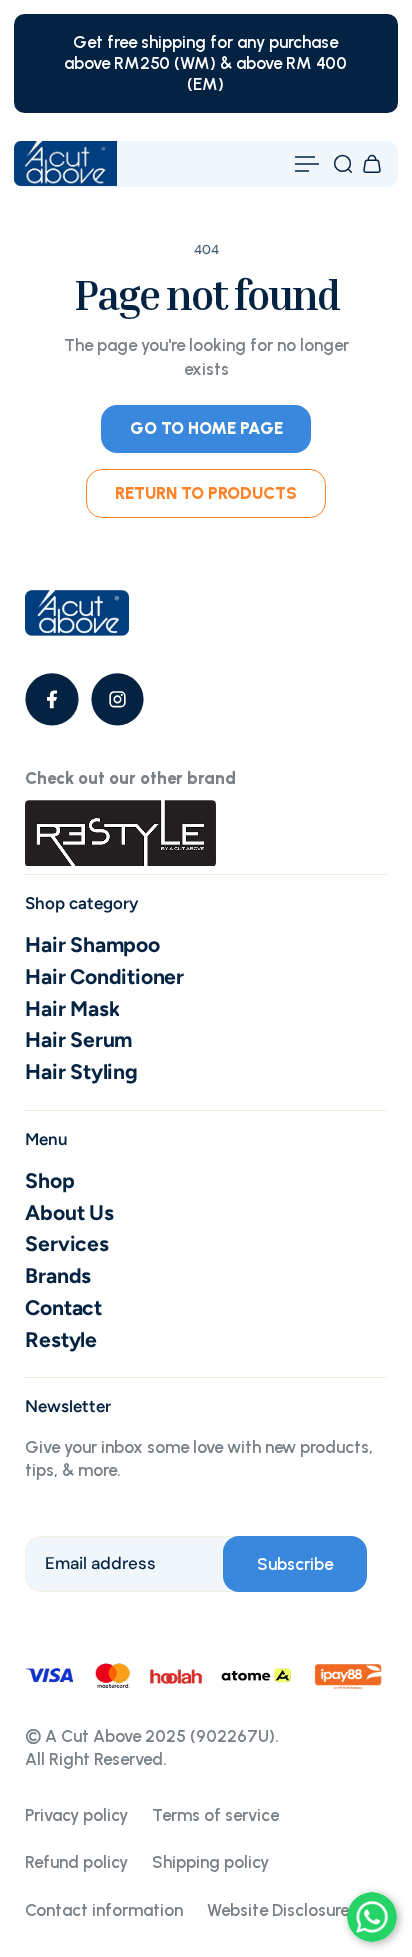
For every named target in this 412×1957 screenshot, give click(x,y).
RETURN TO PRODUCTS (206, 493)
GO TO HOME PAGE (206, 428)
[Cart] (372, 164)
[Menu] (307, 164)
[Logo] (66, 164)
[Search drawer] (343, 164)
